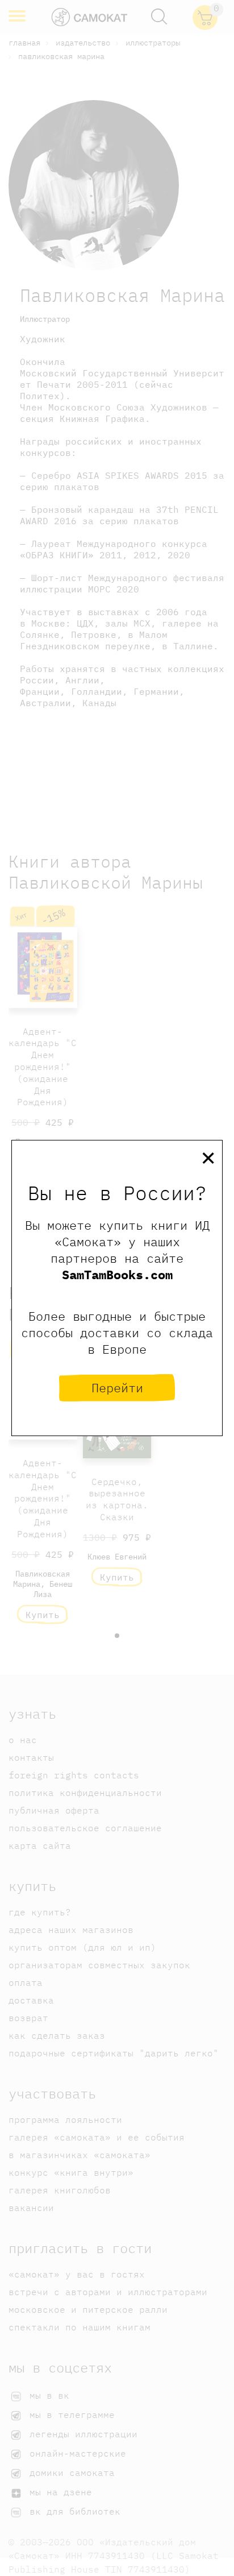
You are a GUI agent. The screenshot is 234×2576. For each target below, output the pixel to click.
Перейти (117, 1387)
